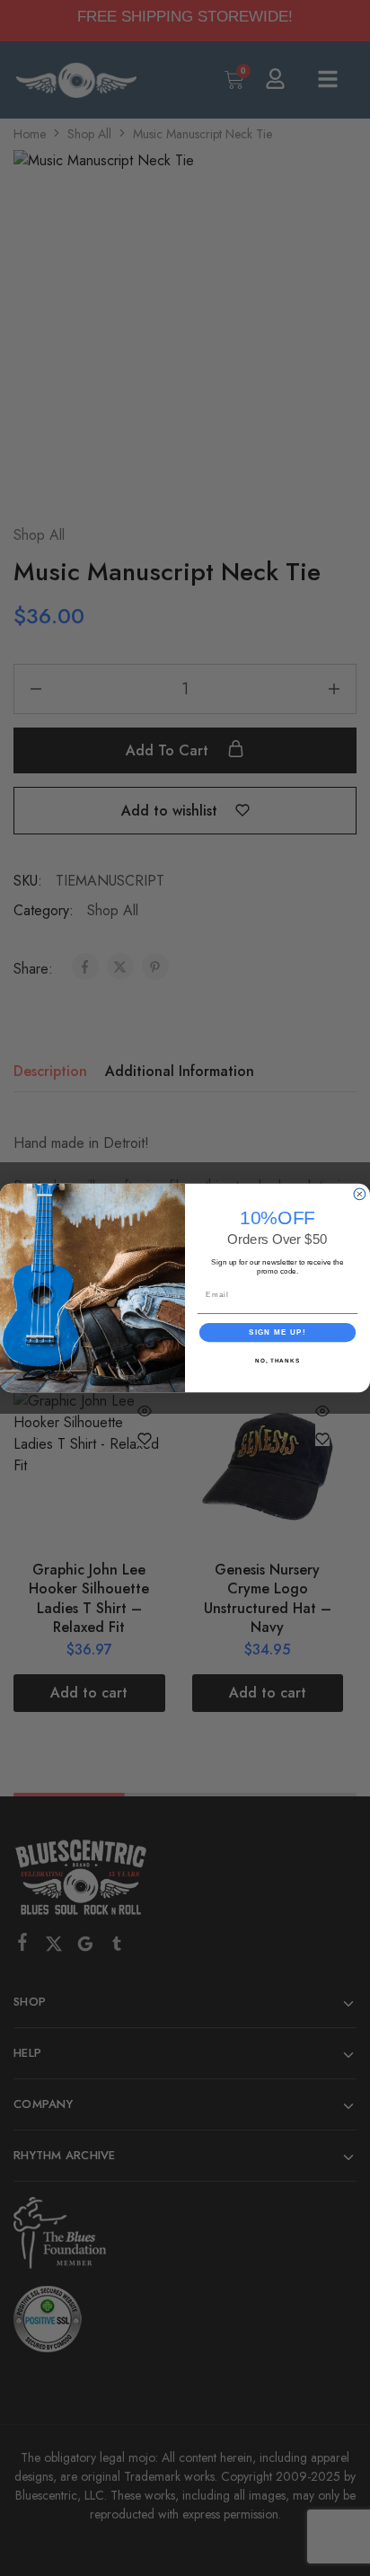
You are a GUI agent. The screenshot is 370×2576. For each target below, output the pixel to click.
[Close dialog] (360, 1194)
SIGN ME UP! (277, 1332)
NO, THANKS (277, 1360)
